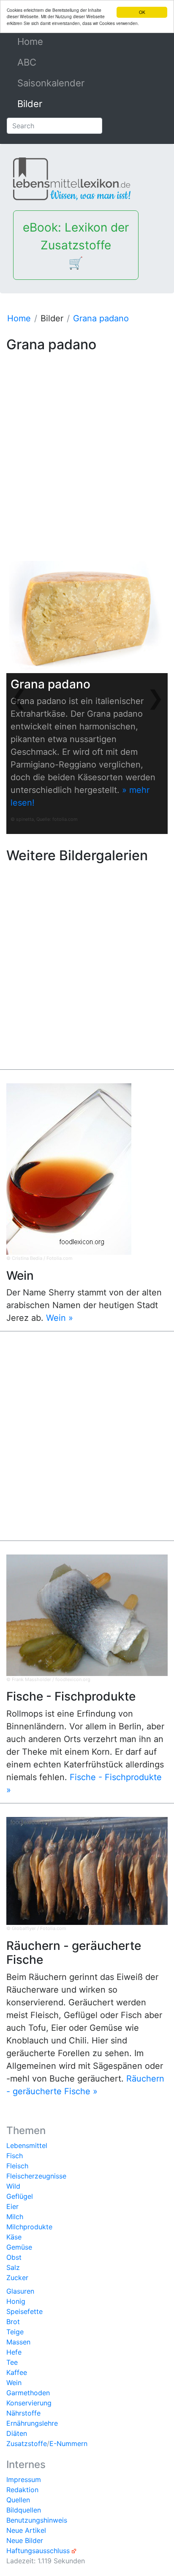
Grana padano (101, 318)
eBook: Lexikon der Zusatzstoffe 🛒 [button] (76, 245)
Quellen (18, 2500)
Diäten (17, 2433)
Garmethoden (28, 2393)
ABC (27, 62)
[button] (18, 697)
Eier (12, 2206)
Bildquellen (24, 2510)
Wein (14, 2383)
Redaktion (22, 2490)
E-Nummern (68, 2443)
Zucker (17, 2278)
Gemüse (19, 2247)
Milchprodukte (29, 2227)
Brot (13, 2322)
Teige (15, 2332)
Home (49, 41)
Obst (14, 2257)
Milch (15, 2217)
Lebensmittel (27, 2145)
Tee (12, 2362)
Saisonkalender (51, 83)
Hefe (14, 2352)
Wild (13, 2186)
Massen (18, 2342)
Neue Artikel (26, 2530)
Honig (16, 2301)
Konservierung (29, 2403)
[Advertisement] (87, 443)
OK (142, 12)
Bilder (30, 104)
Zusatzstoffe (27, 2443)
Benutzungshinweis (37, 2520)
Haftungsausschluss (38, 2551)
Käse (14, 2237)
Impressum (24, 2479)
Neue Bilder (25, 2540)
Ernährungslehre (32, 2423)
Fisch (15, 2156)
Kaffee (17, 2372)
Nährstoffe (23, 2413)
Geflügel (20, 2196)
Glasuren (20, 2291)
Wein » (60, 1318)
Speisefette (24, 2311)
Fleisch (17, 2166)
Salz (13, 2267)
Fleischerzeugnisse (36, 2176)
